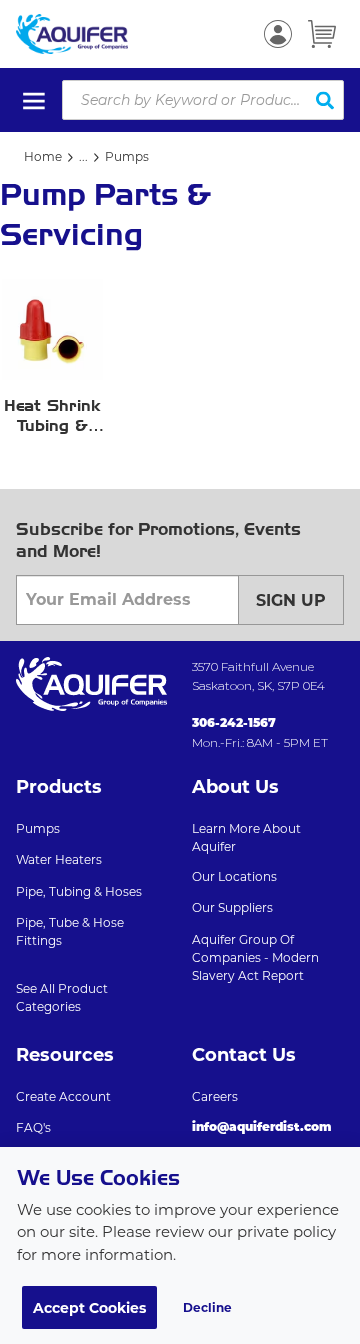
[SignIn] (278, 34)
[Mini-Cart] (322, 34)
